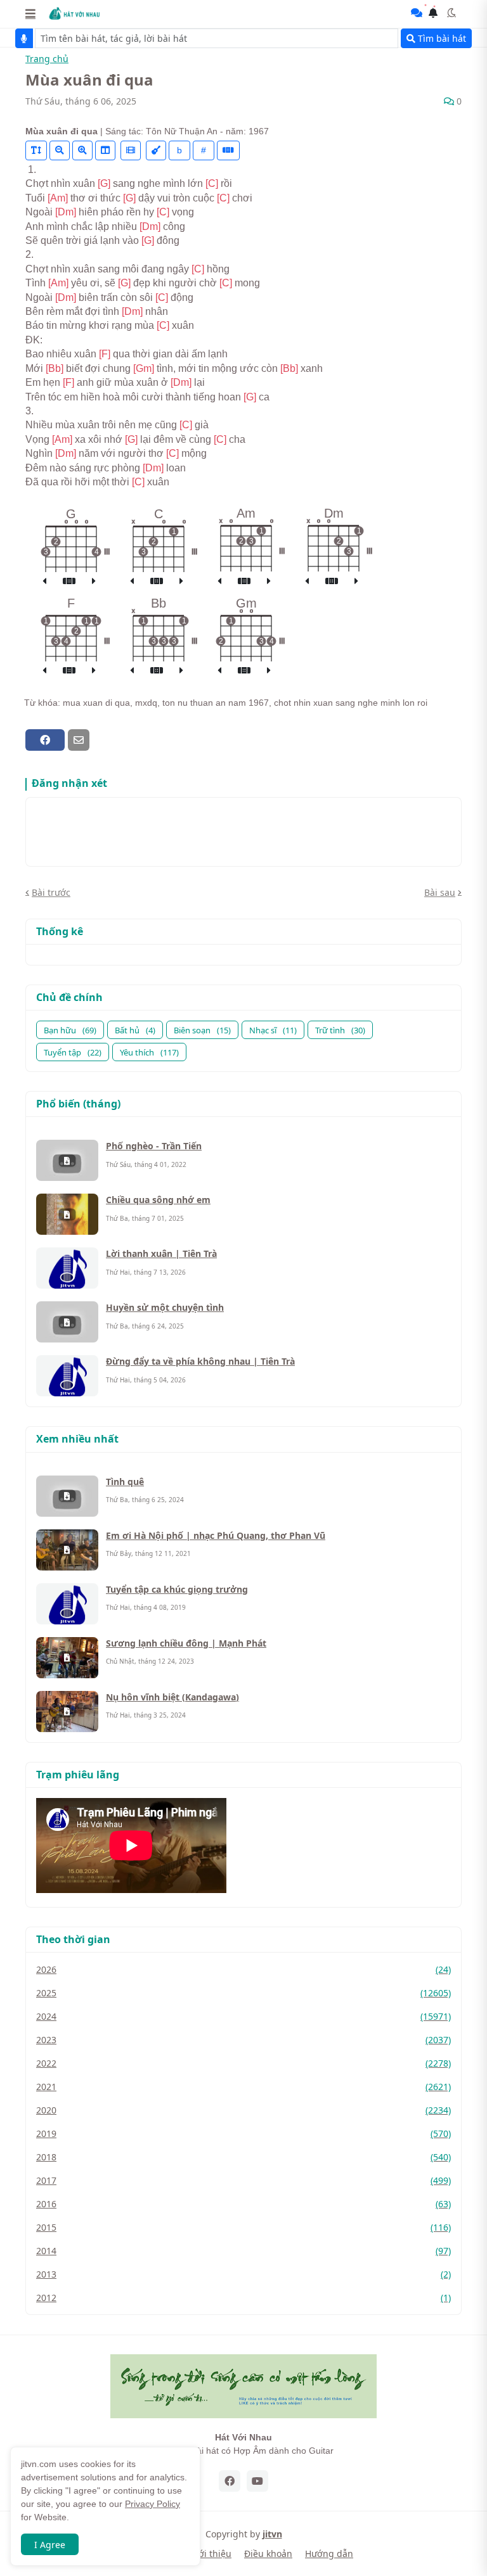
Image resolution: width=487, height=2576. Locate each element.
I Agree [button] (50, 2545)
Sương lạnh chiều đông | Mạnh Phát (186, 1643)
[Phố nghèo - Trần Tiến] (67, 1160)
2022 (243, 2063)
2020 (243, 2110)
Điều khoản (268, 2554)
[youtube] (257, 2481)
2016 (243, 2204)
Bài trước (51, 892)
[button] (30, 13)
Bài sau (440, 892)
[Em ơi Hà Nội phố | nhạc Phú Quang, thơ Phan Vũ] (67, 1550)
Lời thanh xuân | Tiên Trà (161, 1253)
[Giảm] (60, 150)
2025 (243, 1993)
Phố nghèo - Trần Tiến (154, 1146)
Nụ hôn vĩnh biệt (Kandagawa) (172, 1697)
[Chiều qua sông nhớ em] (67, 1214)
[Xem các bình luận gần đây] (417, 13)
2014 (243, 2251)
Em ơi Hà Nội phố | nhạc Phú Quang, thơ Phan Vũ (216, 1535)
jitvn (272, 2534)
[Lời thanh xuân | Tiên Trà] (67, 1268)
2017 (243, 2180)
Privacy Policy (153, 2504)
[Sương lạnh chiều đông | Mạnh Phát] (67, 1658)
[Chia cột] (105, 150)
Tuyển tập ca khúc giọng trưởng (177, 1589)
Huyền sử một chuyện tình (165, 1307)
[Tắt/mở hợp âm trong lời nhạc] (156, 150)
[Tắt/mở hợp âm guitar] (228, 150)
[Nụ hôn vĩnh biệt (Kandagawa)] (67, 1712)
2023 (243, 2040)
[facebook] (230, 2481)
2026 (243, 1969)
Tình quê (125, 1482)
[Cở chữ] (36, 150)
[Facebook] (45, 740)
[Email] (79, 740)
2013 (243, 2274)
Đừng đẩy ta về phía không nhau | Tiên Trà (200, 1361)
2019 (243, 2133)
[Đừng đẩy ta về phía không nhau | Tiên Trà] (67, 1376)
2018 (243, 2157)
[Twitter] (101, 740)
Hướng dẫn (329, 2554)
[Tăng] (82, 150)
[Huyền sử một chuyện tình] (67, 1322)
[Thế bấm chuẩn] (69, 582)
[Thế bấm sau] (94, 582)
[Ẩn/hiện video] (131, 150)
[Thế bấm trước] (44, 582)
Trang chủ (47, 59)
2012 (243, 2298)
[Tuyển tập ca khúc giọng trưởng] (67, 1604)
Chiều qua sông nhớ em (158, 1200)
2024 (243, 2016)
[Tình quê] (67, 1496)
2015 (243, 2227)
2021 (243, 2087)
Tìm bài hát (441, 38)
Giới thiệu (211, 2554)
